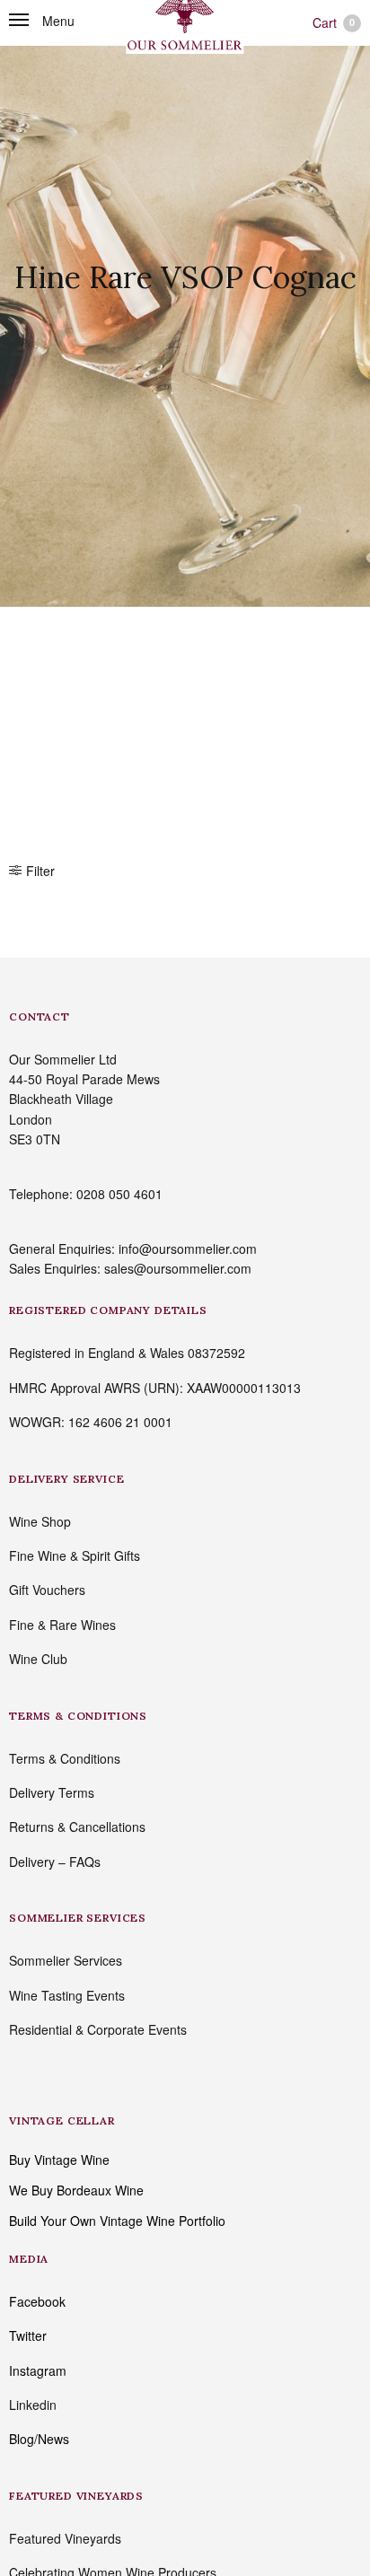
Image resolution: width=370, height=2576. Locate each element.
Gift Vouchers (47, 1590)
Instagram (38, 2370)
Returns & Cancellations (77, 1827)
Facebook (37, 2301)
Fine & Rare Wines (62, 1625)
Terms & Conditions (65, 1758)
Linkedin (33, 2405)
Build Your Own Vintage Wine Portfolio (117, 2221)
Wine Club (38, 1659)
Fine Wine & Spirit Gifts (75, 1555)
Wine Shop (40, 1521)
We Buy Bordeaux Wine (76, 2190)
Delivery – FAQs (55, 1862)
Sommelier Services (66, 1960)
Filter (40, 871)
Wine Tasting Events (67, 1995)
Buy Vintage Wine (59, 2160)
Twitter (28, 2335)
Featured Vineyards (65, 2538)
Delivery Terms (52, 1792)
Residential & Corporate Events (98, 2029)
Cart (334, 22)
